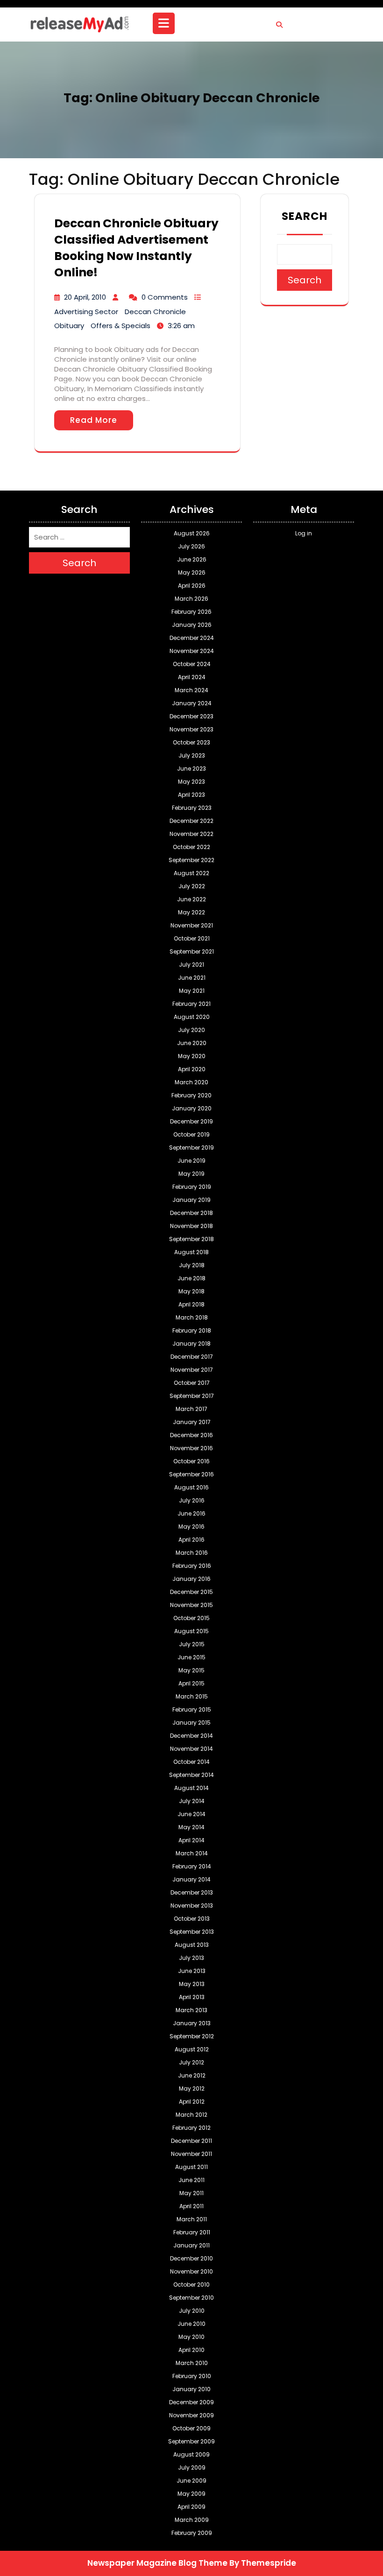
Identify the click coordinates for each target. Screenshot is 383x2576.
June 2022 (191, 899)
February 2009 (192, 2533)
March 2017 (191, 1409)
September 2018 (191, 1239)
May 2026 (192, 572)
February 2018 (192, 1330)
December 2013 (192, 1892)
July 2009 (192, 2467)
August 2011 (191, 2167)
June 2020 (192, 1043)
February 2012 (191, 2128)
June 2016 (191, 1513)
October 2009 (191, 2428)
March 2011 (192, 2219)
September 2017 (192, 1396)
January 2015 (191, 1723)
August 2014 (191, 1788)
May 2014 (191, 1827)
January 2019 (191, 1200)
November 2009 (191, 2415)
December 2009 (191, 2402)
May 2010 (191, 2337)
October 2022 (191, 847)
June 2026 (192, 559)
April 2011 (191, 2206)
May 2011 (191, 2193)
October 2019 (191, 1134)
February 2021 (191, 1004)
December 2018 (191, 1213)
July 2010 (192, 2311)
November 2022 (191, 834)
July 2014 (192, 1801)
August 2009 (191, 2454)
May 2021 (192, 991)
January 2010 (191, 2389)
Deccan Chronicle (155, 312)
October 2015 (191, 1618)
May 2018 (191, 1291)
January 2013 (192, 2023)
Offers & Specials (121, 326)
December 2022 (191, 821)
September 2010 (191, 2298)
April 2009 (191, 2507)
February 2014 (192, 1866)
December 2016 (191, 1435)
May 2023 (191, 782)
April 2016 (191, 1540)
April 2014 (191, 1840)
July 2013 (191, 1958)
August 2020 (192, 1017)
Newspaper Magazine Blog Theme (157, 2563)
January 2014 (191, 1879)
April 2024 (192, 677)
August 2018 (191, 1252)
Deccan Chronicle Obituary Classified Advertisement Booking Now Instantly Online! (136, 248)
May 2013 (192, 1984)
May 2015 (191, 1670)
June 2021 (192, 978)
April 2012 (192, 2102)
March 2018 (192, 1317)
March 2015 (192, 1696)
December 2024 (192, 638)
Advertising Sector (86, 312)
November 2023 (191, 729)
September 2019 (191, 1148)
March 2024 (191, 690)
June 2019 (191, 1161)
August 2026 (192, 533)
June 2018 (191, 1278)
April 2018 (191, 1304)
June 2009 (191, 2481)
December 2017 (192, 1357)
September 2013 (192, 1932)
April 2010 (191, 2350)
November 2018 (191, 1226)
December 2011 (191, 2141)
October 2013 (192, 1919)
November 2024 (192, 651)
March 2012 (191, 2115)
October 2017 (192, 1383)
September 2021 (192, 951)
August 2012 (192, 2049)
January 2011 (191, 2245)
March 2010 (192, 2363)
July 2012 (191, 2062)
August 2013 (192, 1945)
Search (305, 216)
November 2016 (191, 1448)
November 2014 (191, 1749)
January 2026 (192, 625)
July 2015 (192, 1644)
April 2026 (192, 586)
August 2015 (191, 1631)
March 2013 (191, 2010)
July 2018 (192, 1265)
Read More (94, 420)
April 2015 (191, 1683)
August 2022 (191, 873)
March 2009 (192, 2520)
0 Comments (165, 297)
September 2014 (191, 1775)
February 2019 (192, 1187)
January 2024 (192, 703)
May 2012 (192, 2088)
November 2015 (191, 1605)
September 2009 (191, 2441)
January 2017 (192, 1422)
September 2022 (191, 860)
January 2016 (191, 1579)
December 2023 (191, 716)
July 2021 (191, 965)
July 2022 (192, 886)
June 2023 (191, 769)
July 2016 (192, 1500)
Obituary (69, 326)
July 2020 (191, 1030)
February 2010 (192, 2376)
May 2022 (191, 912)
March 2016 (192, 1553)
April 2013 (192, 1997)
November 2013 (192, 1906)
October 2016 (191, 1461)
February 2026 (191, 612)
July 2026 (191, 546)
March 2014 (192, 1853)
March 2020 (191, 1082)
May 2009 (191, 2494)
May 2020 (192, 1056)
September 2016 (191, 1474)
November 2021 (192, 925)
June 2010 (191, 2324)
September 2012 (192, 2036)
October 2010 (191, 2285)
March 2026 (191, 599)
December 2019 (191, 1121)
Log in (304, 533)
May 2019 (191, 1174)
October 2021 (192, 938)
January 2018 (191, 1344)
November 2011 (191, 2154)
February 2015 (192, 1709)
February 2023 (192, 808)
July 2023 (192, 755)
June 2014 (191, 1814)
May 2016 (191, 1527)
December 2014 (191, 1736)
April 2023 (191, 795)
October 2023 (191, 742)
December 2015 (191, 1592)
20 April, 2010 (85, 297)
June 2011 (191, 2180)
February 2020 (191, 1095)
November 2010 (191, 2271)
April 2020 (192, 1069)
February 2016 (192, 1566)
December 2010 (191, 2258)
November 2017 (192, 1370)
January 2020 (192, 1108)
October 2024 (192, 664)
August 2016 (191, 1487)
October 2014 (191, 1762)
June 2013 (192, 1971)
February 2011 (192, 2232)
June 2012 (192, 2075)
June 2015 (191, 1657)
